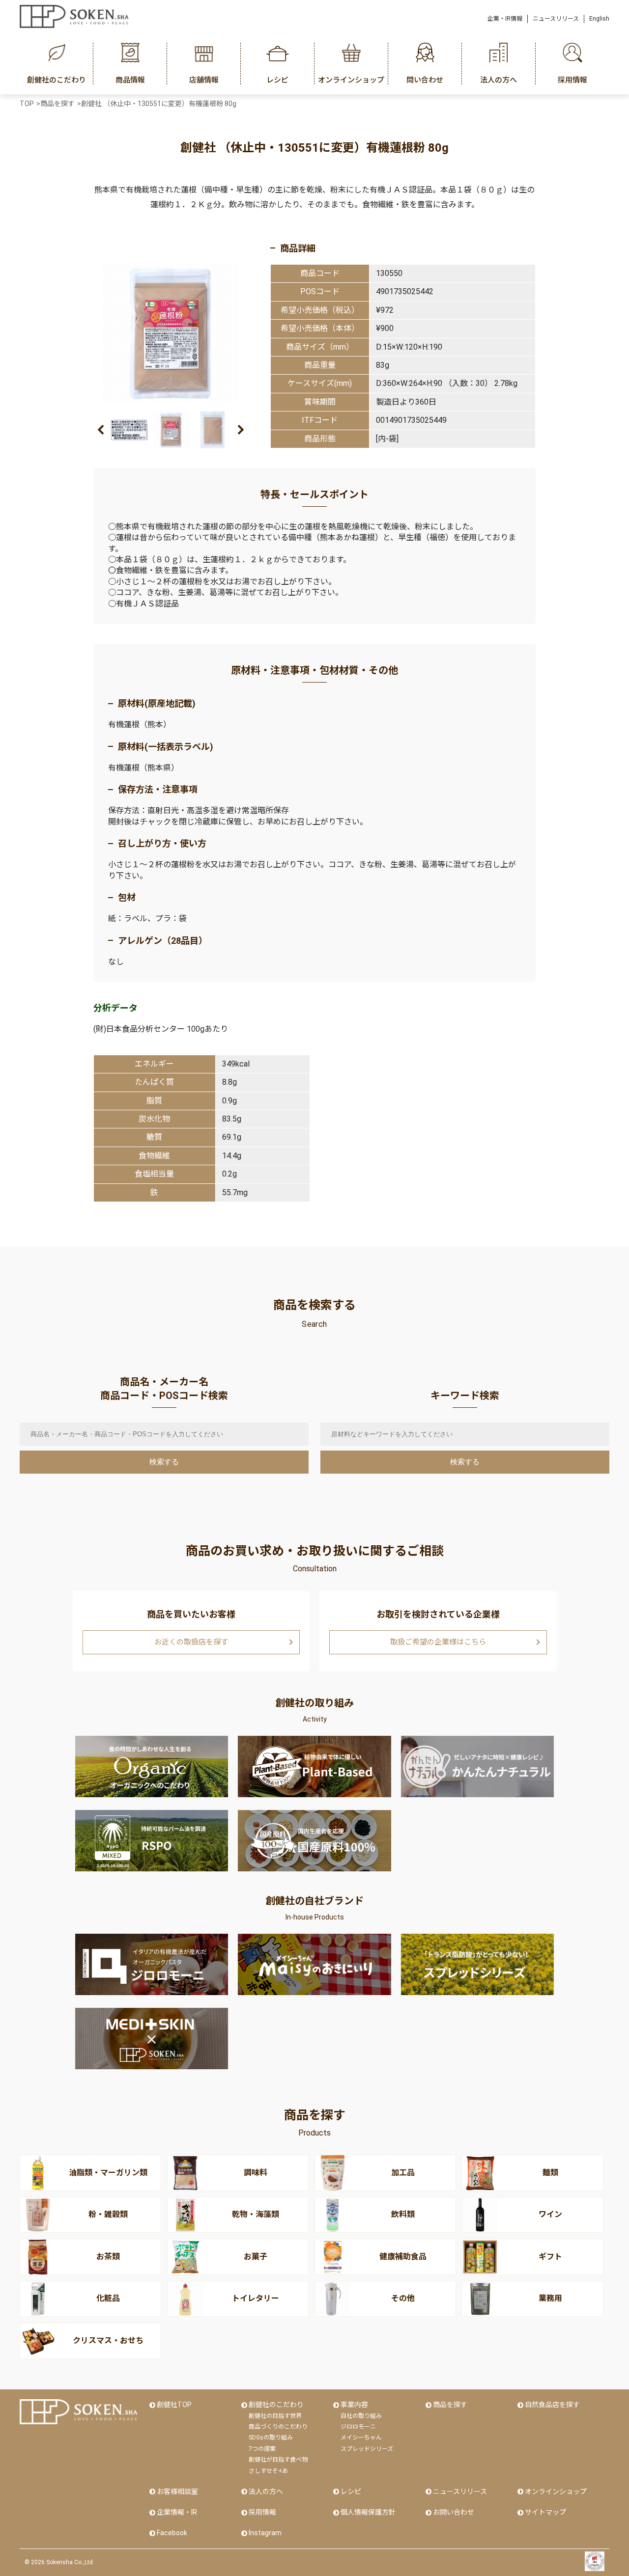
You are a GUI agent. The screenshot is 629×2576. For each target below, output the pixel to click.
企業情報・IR (177, 2512)
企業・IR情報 (505, 19)
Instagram (265, 2533)
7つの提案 (262, 2449)
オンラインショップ (556, 2492)
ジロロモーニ (358, 2427)
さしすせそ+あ (268, 2471)
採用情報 (262, 2512)
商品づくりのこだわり (278, 2427)
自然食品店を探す (552, 2405)
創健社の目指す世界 (275, 2416)
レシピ (351, 2492)
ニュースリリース (556, 19)
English (599, 19)
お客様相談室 (177, 2492)
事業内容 (354, 2405)
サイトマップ (545, 2512)
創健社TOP (174, 2405)
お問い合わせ (454, 2512)
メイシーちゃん (361, 2438)
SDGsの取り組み (271, 2438)
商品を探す (450, 2405)
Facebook (172, 2533)
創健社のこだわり (276, 2405)
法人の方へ (266, 2492)
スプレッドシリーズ (367, 2449)
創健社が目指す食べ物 (278, 2460)
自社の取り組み (361, 2416)
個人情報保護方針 (368, 2512)
